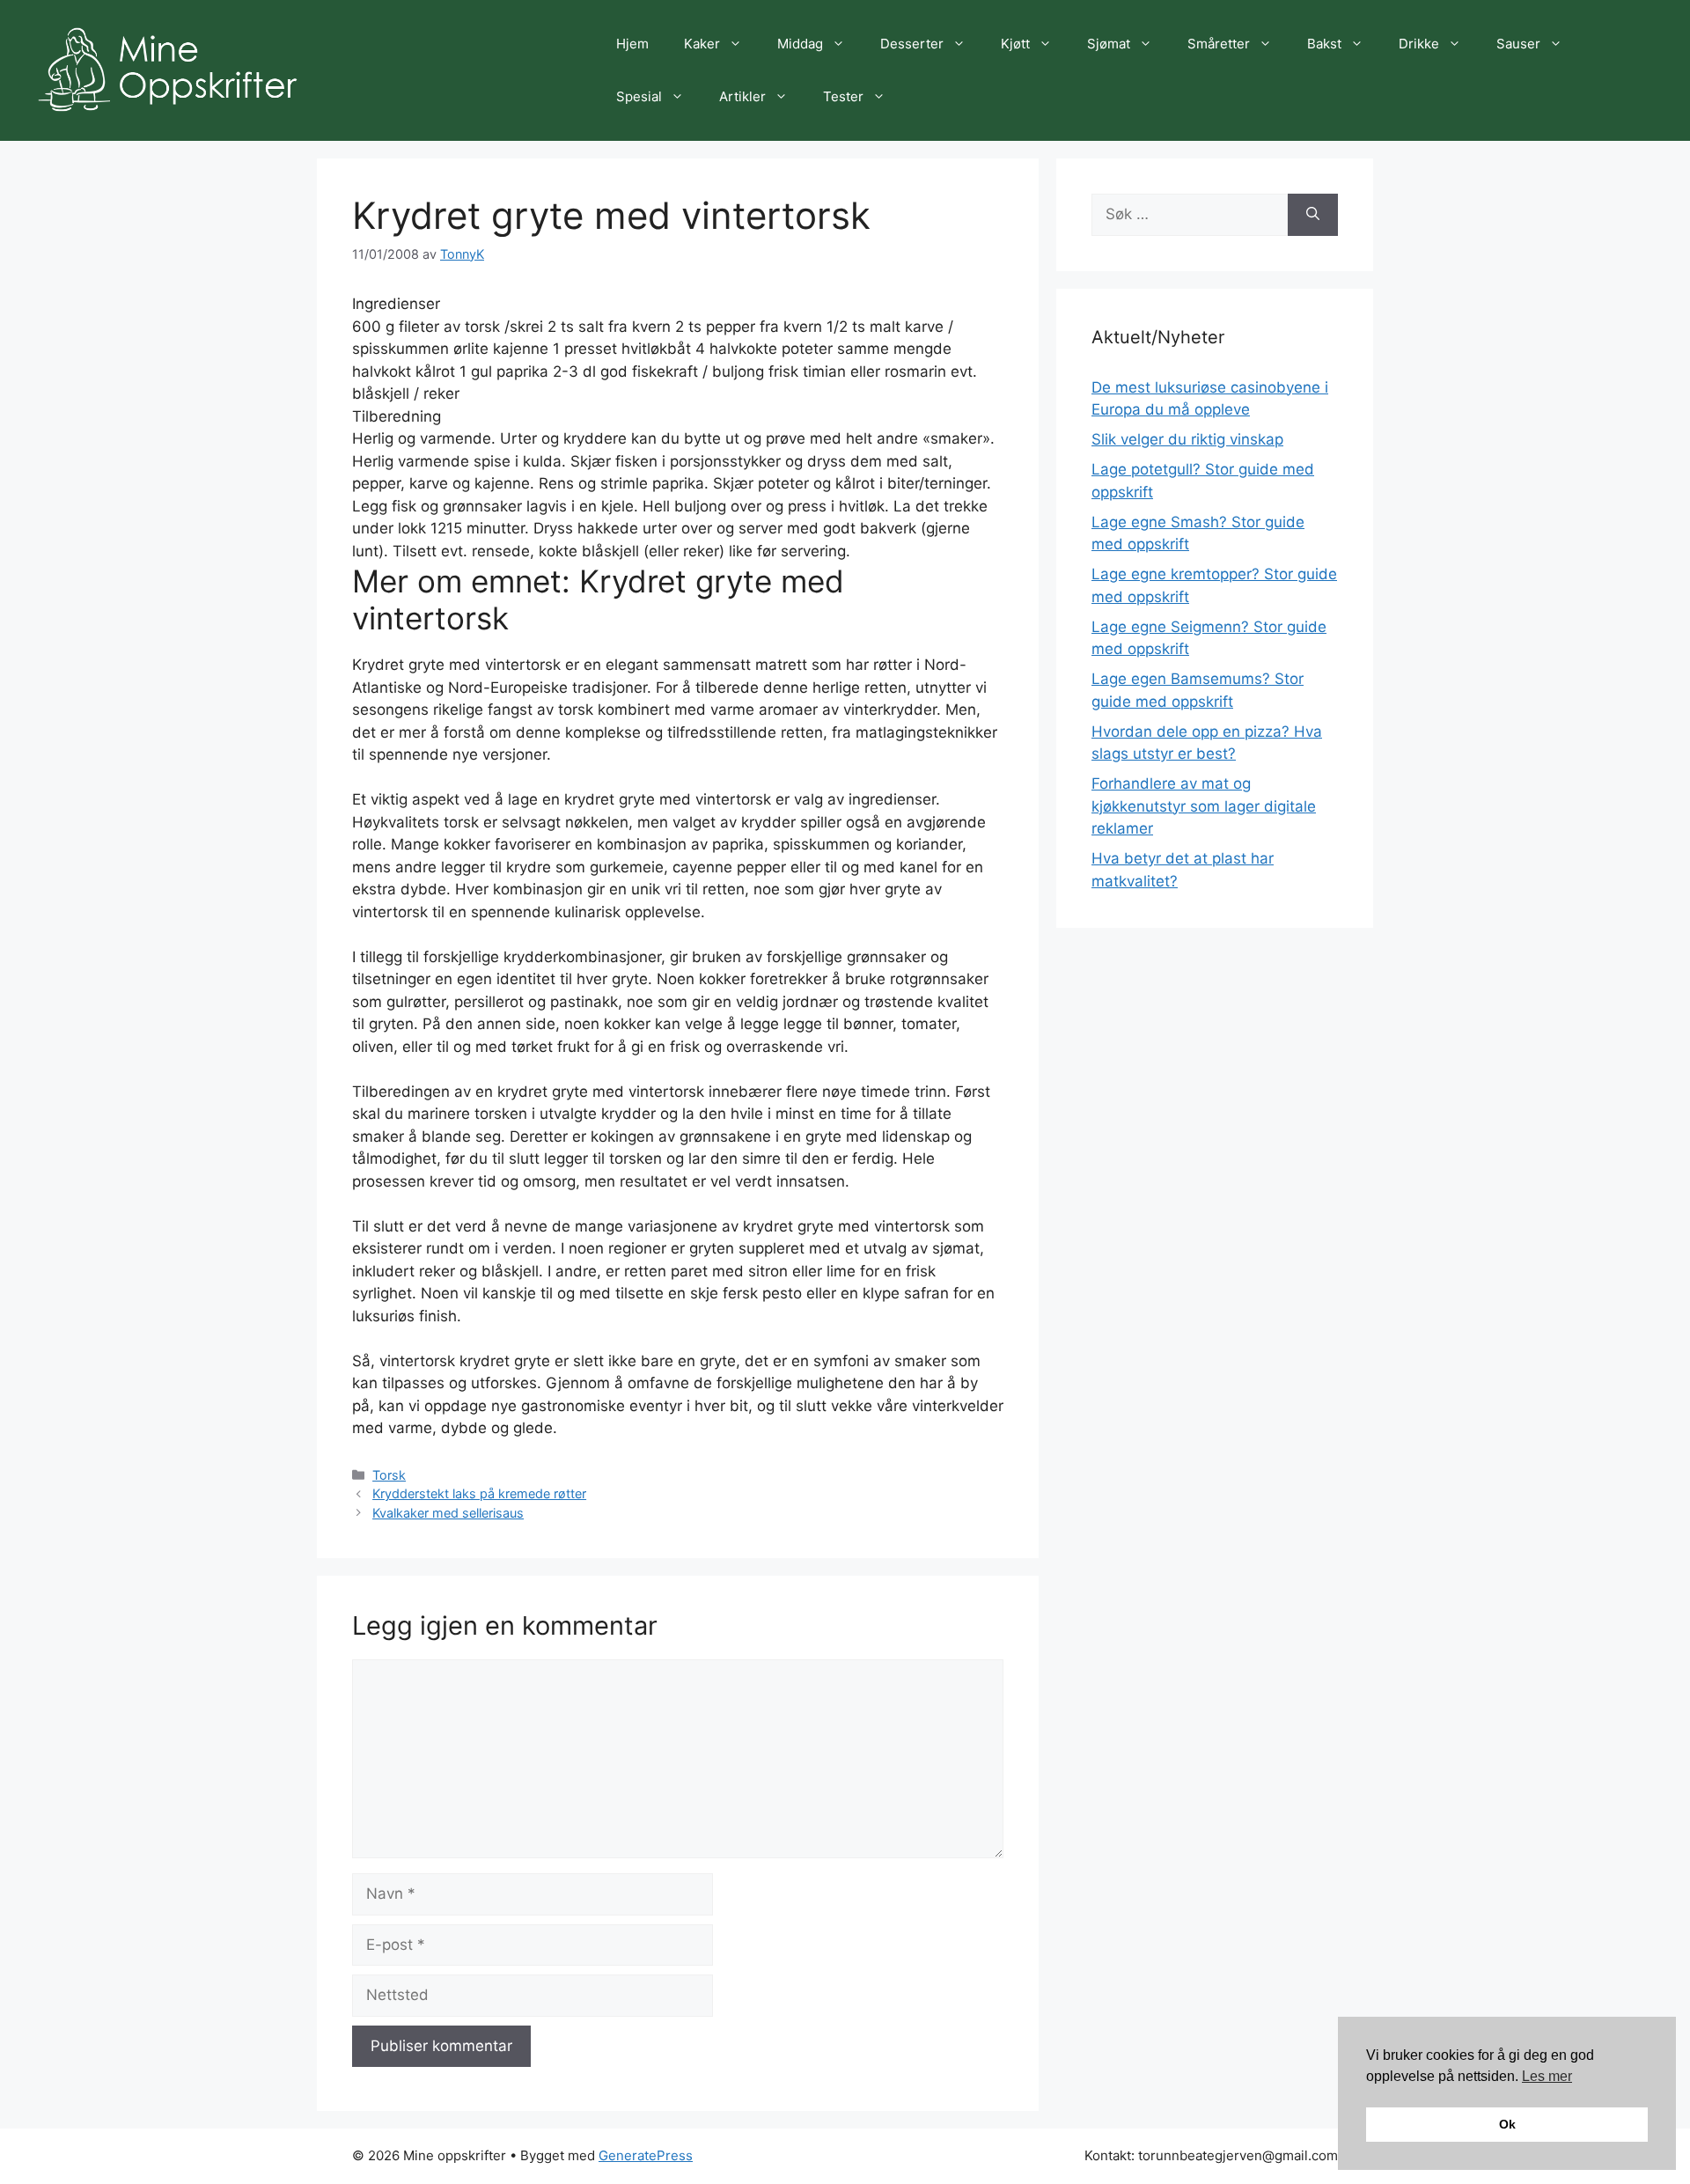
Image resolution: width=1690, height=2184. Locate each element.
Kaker (702, 44)
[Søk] (1313, 215)
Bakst (1324, 44)
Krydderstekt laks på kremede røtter (479, 1493)
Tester (843, 96)
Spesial (639, 96)
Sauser (1518, 44)
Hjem (632, 44)
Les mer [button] (1547, 2076)
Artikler (742, 96)
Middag (800, 44)
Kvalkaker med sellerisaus (448, 1513)
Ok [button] (1507, 2124)
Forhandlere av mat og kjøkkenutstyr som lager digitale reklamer (1204, 806)
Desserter (912, 44)
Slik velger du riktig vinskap (1187, 439)
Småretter (1219, 44)
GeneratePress (646, 2155)
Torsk (389, 1475)
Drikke (1419, 44)
